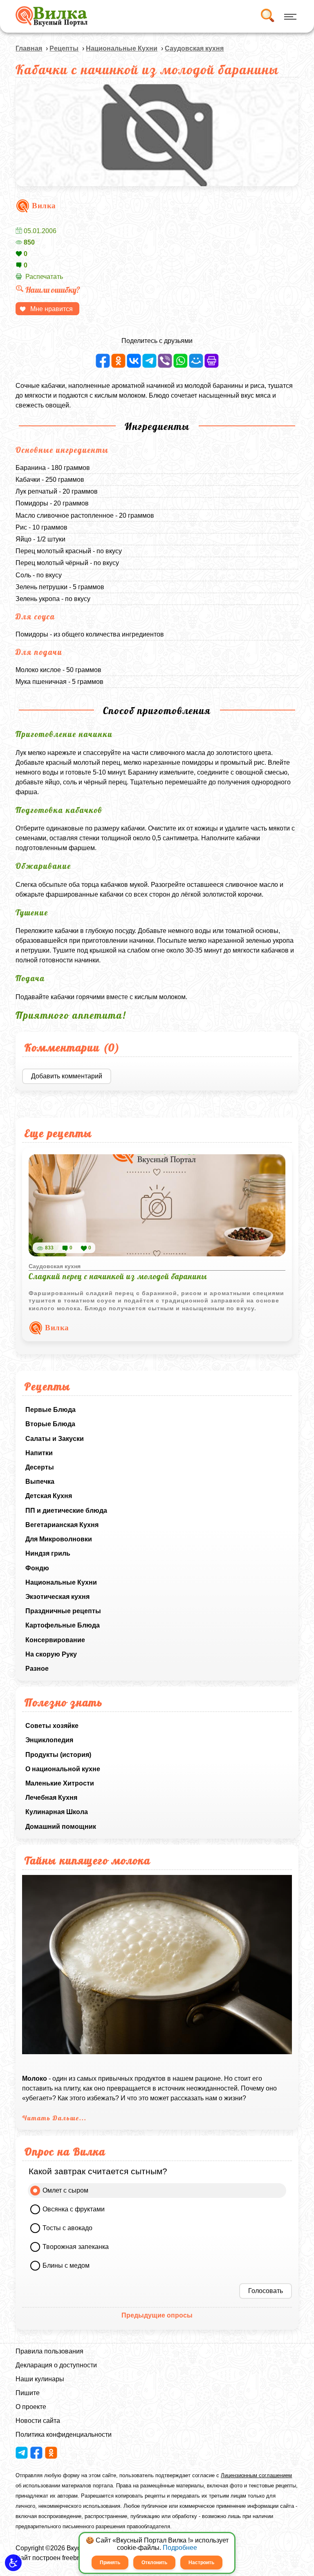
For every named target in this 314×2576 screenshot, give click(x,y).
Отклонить (154, 2563)
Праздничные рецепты (63, 1611)
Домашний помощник (61, 1827)
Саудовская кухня (194, 48)
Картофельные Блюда (63, 1625)
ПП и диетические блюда (66, 1511)
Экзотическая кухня (57, 1597)
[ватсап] (181, 361)
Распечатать (44, 277)
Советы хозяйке (52, 1726)
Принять (110, 2563)
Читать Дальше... (54, 2118)
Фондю (37, 1568)
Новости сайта (38, 2421)
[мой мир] (196, 361)
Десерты (40, 1467)
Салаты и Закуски (55, 1439)
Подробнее (180, 2548)
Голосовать (266, 2291)
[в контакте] (134, 361)
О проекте (31, 2407)
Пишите (28, 2393)
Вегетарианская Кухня (62, 1525)
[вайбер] (165, 361)
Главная (29, 48)
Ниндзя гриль (48, 1553)
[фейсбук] (103, 361)
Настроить (201, 2563)
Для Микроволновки (59, 1539)
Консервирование (55, 1640)
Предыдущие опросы (157, 2315)
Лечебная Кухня (51, 1798)
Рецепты (64, 48)
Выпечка (40, 1482)
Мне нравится (52, 309)
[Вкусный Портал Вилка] (51, 16)
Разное (37, 1669)
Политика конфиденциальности (64, 2435)
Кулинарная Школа (57, 1812)
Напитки (39, 1453)
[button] (13, 2563)
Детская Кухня (49, 1496)
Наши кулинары (40, 2379)
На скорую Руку (51, 1654)
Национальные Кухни (61, 1582)
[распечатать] (212, 361)
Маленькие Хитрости (60, 1783)
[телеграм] (149, 361)
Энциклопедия (49, 1740)
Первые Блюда (50, 1410)
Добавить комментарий (67, 1076)
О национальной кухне (63, 1769)
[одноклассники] (118, 361)
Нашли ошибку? (53, 290)
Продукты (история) (58, 1755)
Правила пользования (49, 2351)
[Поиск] (267, 16)
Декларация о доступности (56, 2365)
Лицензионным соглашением (256, 2475)
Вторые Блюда (50, 1424)
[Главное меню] (289, 16)
